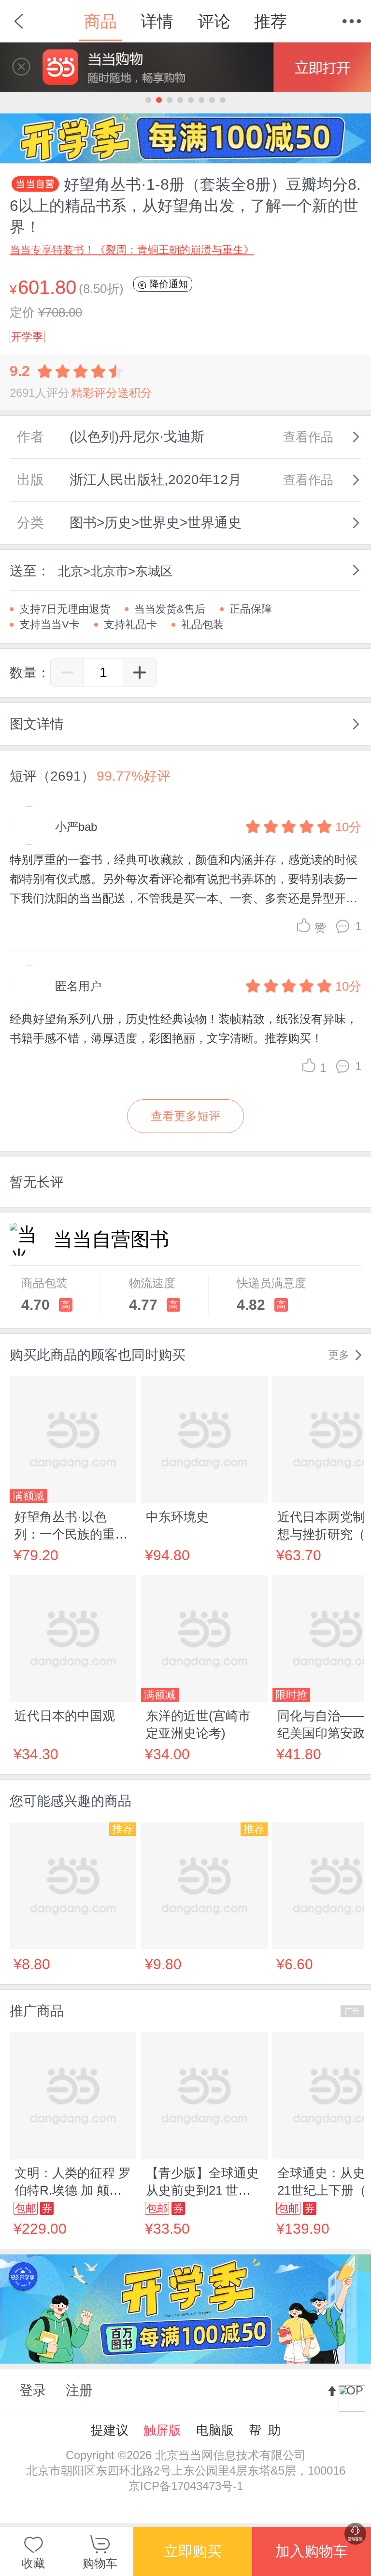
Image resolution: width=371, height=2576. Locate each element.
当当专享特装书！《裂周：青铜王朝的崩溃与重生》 (132, 250)
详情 (157, 21)
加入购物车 (312, 2551)
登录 (33, 2390)
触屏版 (162, 2430)
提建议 (110, 2430)
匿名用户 (78, 986)
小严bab (76, 827)
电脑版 (215, 2430)
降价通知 (167, 284)
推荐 (271, 21)
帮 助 (265, 2430)
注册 (79, 2390)
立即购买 (193, 2551)
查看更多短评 (185, 1116)
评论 (214, 21)
